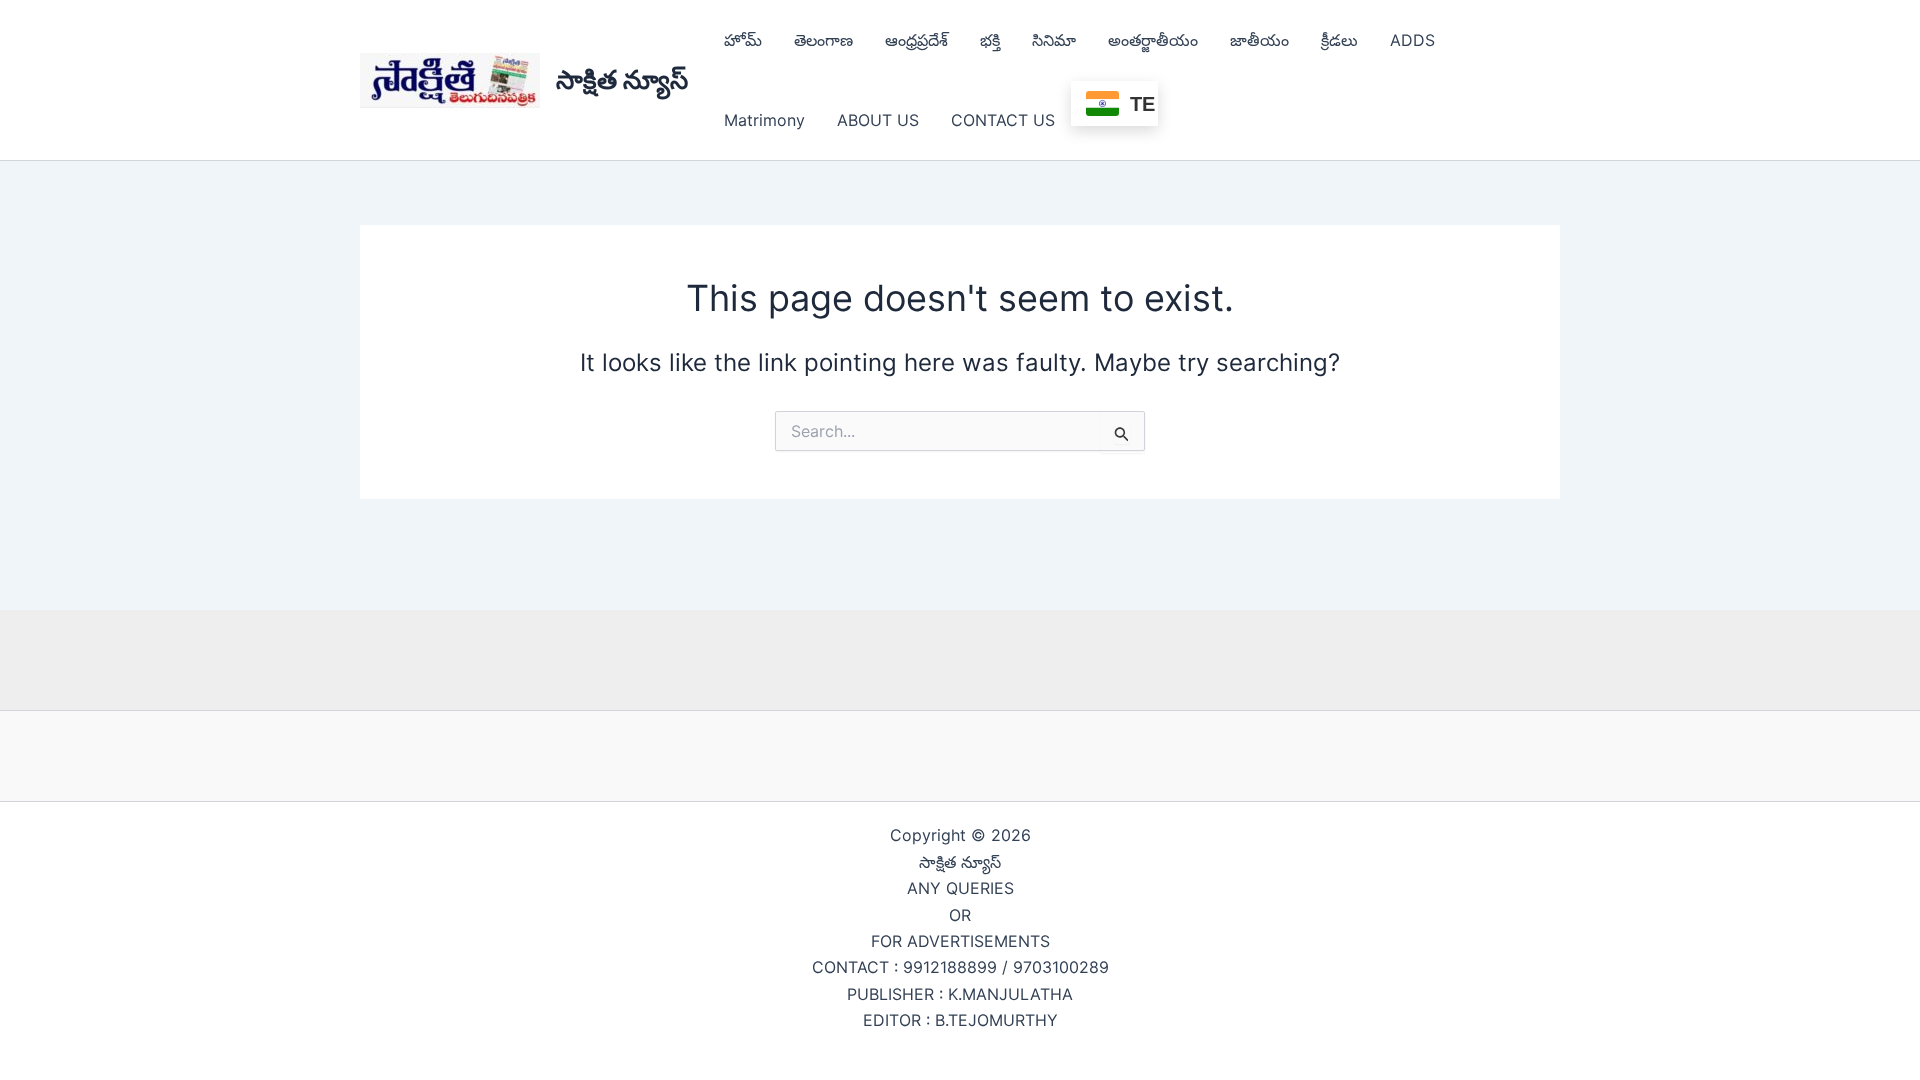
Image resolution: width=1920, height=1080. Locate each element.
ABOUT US (878, 120)
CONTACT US (1003, 120)
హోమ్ (743, 40)
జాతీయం (1259, 40)
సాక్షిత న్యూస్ (622, 79)
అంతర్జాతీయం (1153, 40)
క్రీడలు (1339, 40)
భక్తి (990, 40)
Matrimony (764, 120)
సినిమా (1054, 40)
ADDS (1412, 40)
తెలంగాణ (823, 40)
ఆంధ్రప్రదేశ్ (916, 40)
